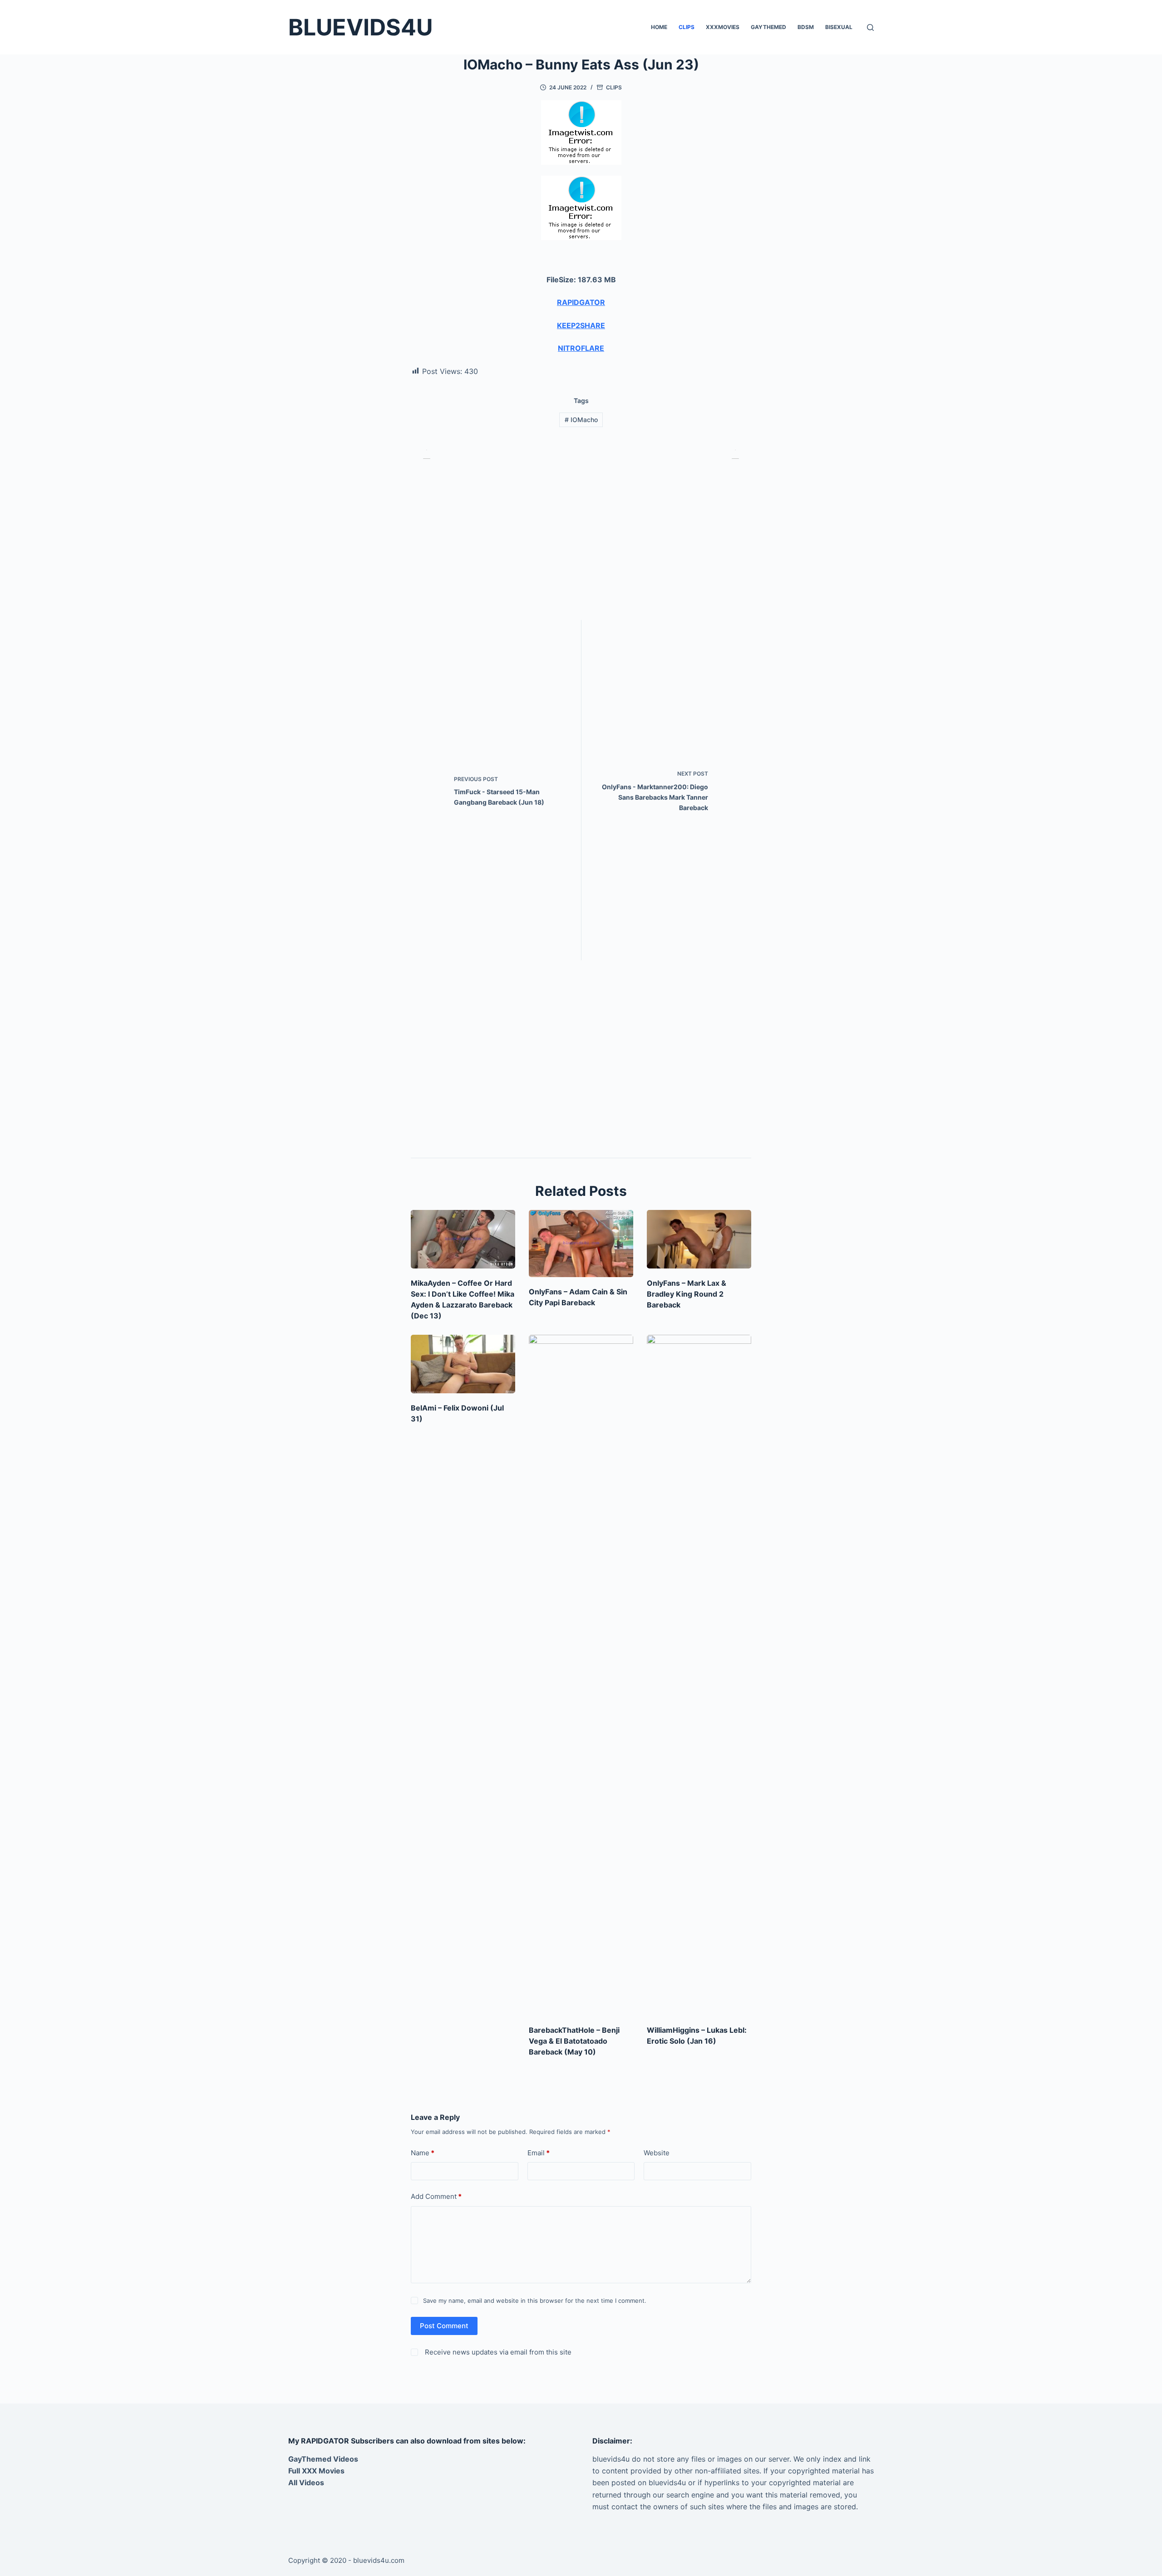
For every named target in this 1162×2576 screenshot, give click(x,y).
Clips (687, 27)
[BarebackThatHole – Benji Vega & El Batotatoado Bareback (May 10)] (581, 1675)
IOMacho (581, 420)
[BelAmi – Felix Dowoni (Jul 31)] (463, 1364)
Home (659, 27)
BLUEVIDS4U (360, 27)
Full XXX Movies (316, 2471)
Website (657, 2153)
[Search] (870, 27)
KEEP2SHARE (581, 325)
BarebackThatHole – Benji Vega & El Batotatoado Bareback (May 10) (574, 2041)
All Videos (306, 2483)
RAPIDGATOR (581, 302)
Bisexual (839, 27)
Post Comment (444, 2326)
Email (539, 2153)
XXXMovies (723, 27)
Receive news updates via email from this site (497, 2352)
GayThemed (768, 27)
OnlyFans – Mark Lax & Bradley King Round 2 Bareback (687, 1294)
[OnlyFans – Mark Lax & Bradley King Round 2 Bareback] (699, 1239)
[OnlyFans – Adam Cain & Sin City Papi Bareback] (581, 1244)
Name (423, 2153)
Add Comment (436, 2196)
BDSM (806, 27)
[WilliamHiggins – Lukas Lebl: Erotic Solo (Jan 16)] (699, 1675)
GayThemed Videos (323, 2459)
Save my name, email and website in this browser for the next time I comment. (535, 2301)
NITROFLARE (581, 348)
